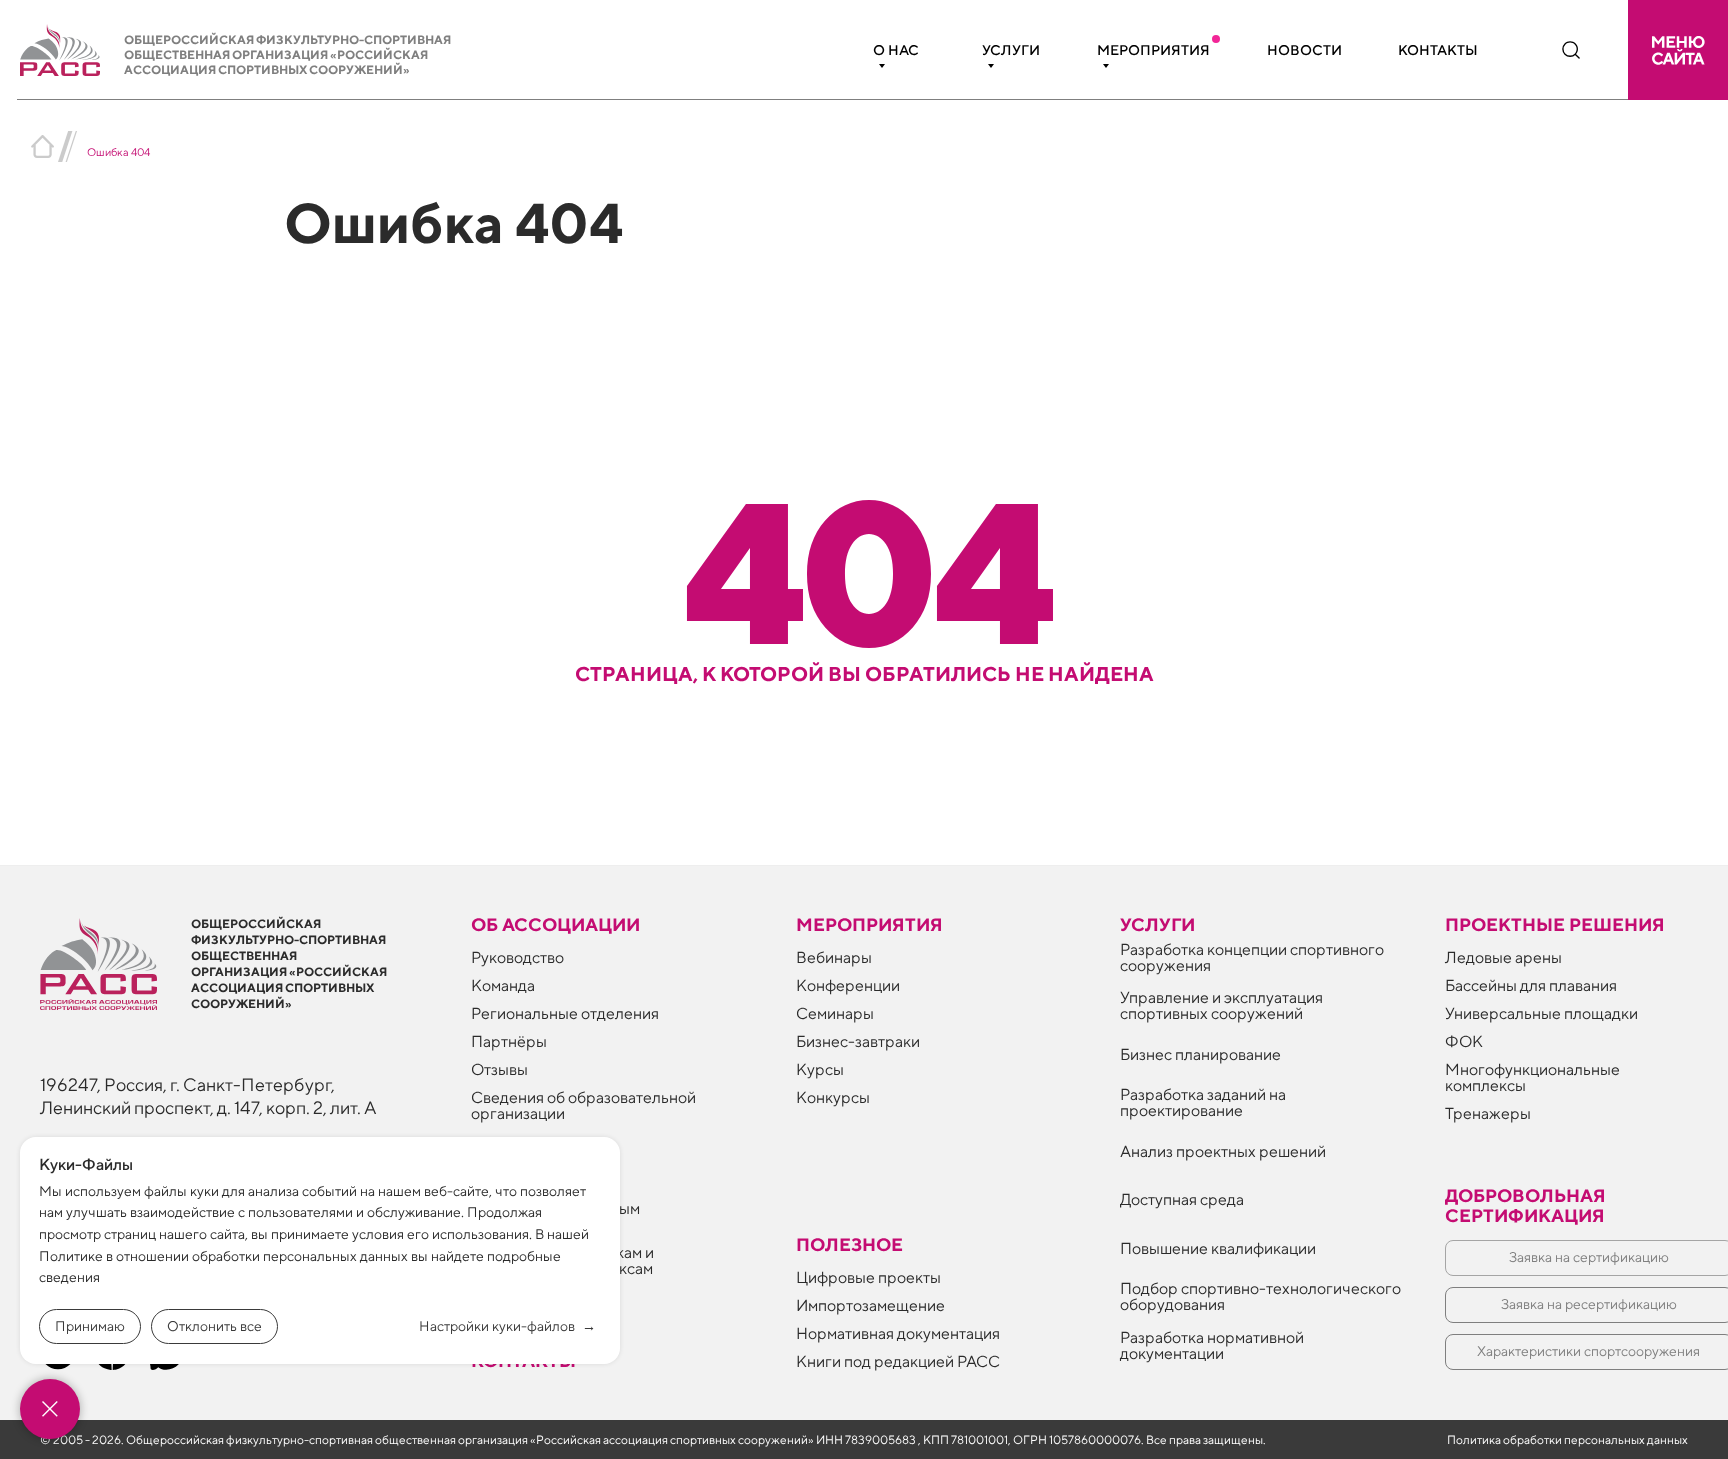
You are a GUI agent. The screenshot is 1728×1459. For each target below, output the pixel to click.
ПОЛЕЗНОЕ (849, 1244)
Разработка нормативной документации (1212, 1345)
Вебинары (834, 957)
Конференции (848, 985)
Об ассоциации (555, 924)
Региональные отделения (565, 1013)
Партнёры (509, 1041)
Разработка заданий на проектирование (1203, 1102)
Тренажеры (1488, 1113)
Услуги (1011, 50)
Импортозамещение (870, 1305)
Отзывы (499, 1069)
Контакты (1438, 50)
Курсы (820, 1069)
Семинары (835, 1013)
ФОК (1464, 1041)
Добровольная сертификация (1525, 1205)
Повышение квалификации (1218, 1248)
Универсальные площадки (1541, 1013)
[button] (1678, 50)
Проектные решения (1555, 924)
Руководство (517, 957)
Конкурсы (833, 1097)
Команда (503, 985)
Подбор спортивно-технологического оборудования (1260, 1296)
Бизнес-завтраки (858, 1041)
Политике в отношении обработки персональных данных (223, 1256)
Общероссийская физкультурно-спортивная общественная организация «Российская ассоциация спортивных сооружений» (287, 54)
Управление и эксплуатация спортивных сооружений (1221, 1005)
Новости (1304, 50)
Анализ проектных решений (1223, 1151)
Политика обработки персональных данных (1567, 1439)
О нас (896, 50)
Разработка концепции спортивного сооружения (1252, 957)
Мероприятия (1153, 50)
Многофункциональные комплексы (1532, 1077)
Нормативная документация (898, 1333)
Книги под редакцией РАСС (898, 1361)
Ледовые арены (1503, 957)
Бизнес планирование (1200, 1054)
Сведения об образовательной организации (583, 1105)
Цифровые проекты (868, 1277)
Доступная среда (1182, 1199)
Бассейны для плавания (1531, 985)
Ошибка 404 (118, 151)
